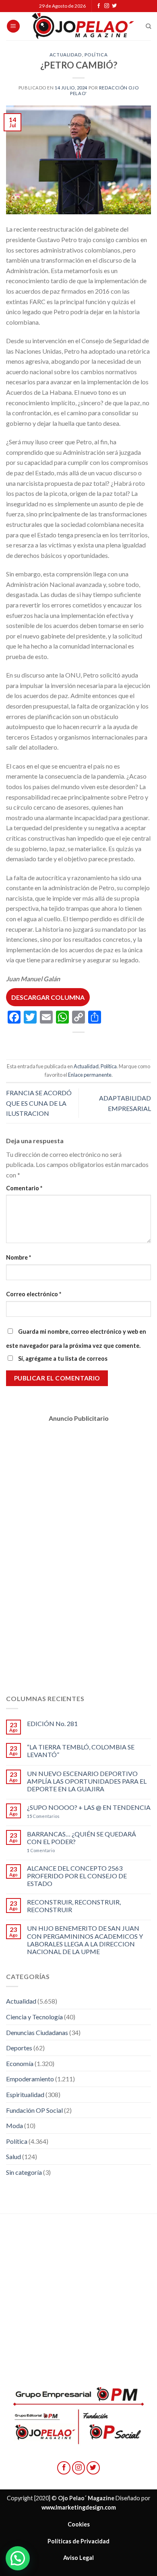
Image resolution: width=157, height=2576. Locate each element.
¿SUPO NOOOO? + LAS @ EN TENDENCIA (89, 1807)
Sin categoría (24, 2172)
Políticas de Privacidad (78, 2541)
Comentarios (43, 1816)
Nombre (19, 1257)
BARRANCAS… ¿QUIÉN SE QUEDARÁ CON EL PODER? (82, 1838)
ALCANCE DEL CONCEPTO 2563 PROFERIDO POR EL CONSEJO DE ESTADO (77, 1876)
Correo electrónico (34, 1294)
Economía (20, 2063)
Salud (13, 2156)
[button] (18, 2558)
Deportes (19, 2048)
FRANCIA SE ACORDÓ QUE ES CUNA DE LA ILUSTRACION (39, 1103)
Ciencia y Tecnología (34, 2017)
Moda (14, 2125)
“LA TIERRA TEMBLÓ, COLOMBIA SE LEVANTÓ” (81, 1751)
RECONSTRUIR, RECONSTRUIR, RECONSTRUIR (74, 1906)
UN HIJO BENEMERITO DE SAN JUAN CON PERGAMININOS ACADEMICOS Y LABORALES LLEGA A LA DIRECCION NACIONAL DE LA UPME (85, 1940)
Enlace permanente (90, 1075)
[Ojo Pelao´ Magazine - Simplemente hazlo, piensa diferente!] (83, 26)
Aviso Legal (78, 2558)
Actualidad (66, 55)
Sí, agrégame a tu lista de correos (62, 1358)
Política (96, 55)
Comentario (24, 1188)
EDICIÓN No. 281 (52, 1723)
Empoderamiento (30, 2079)
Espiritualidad (25, 2094)
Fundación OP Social (34, 2110)
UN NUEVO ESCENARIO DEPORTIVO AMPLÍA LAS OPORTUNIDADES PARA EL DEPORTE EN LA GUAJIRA (87, 1781)
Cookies (79, 2524)
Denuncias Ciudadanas (37, 2032)
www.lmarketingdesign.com (79, 2507)
